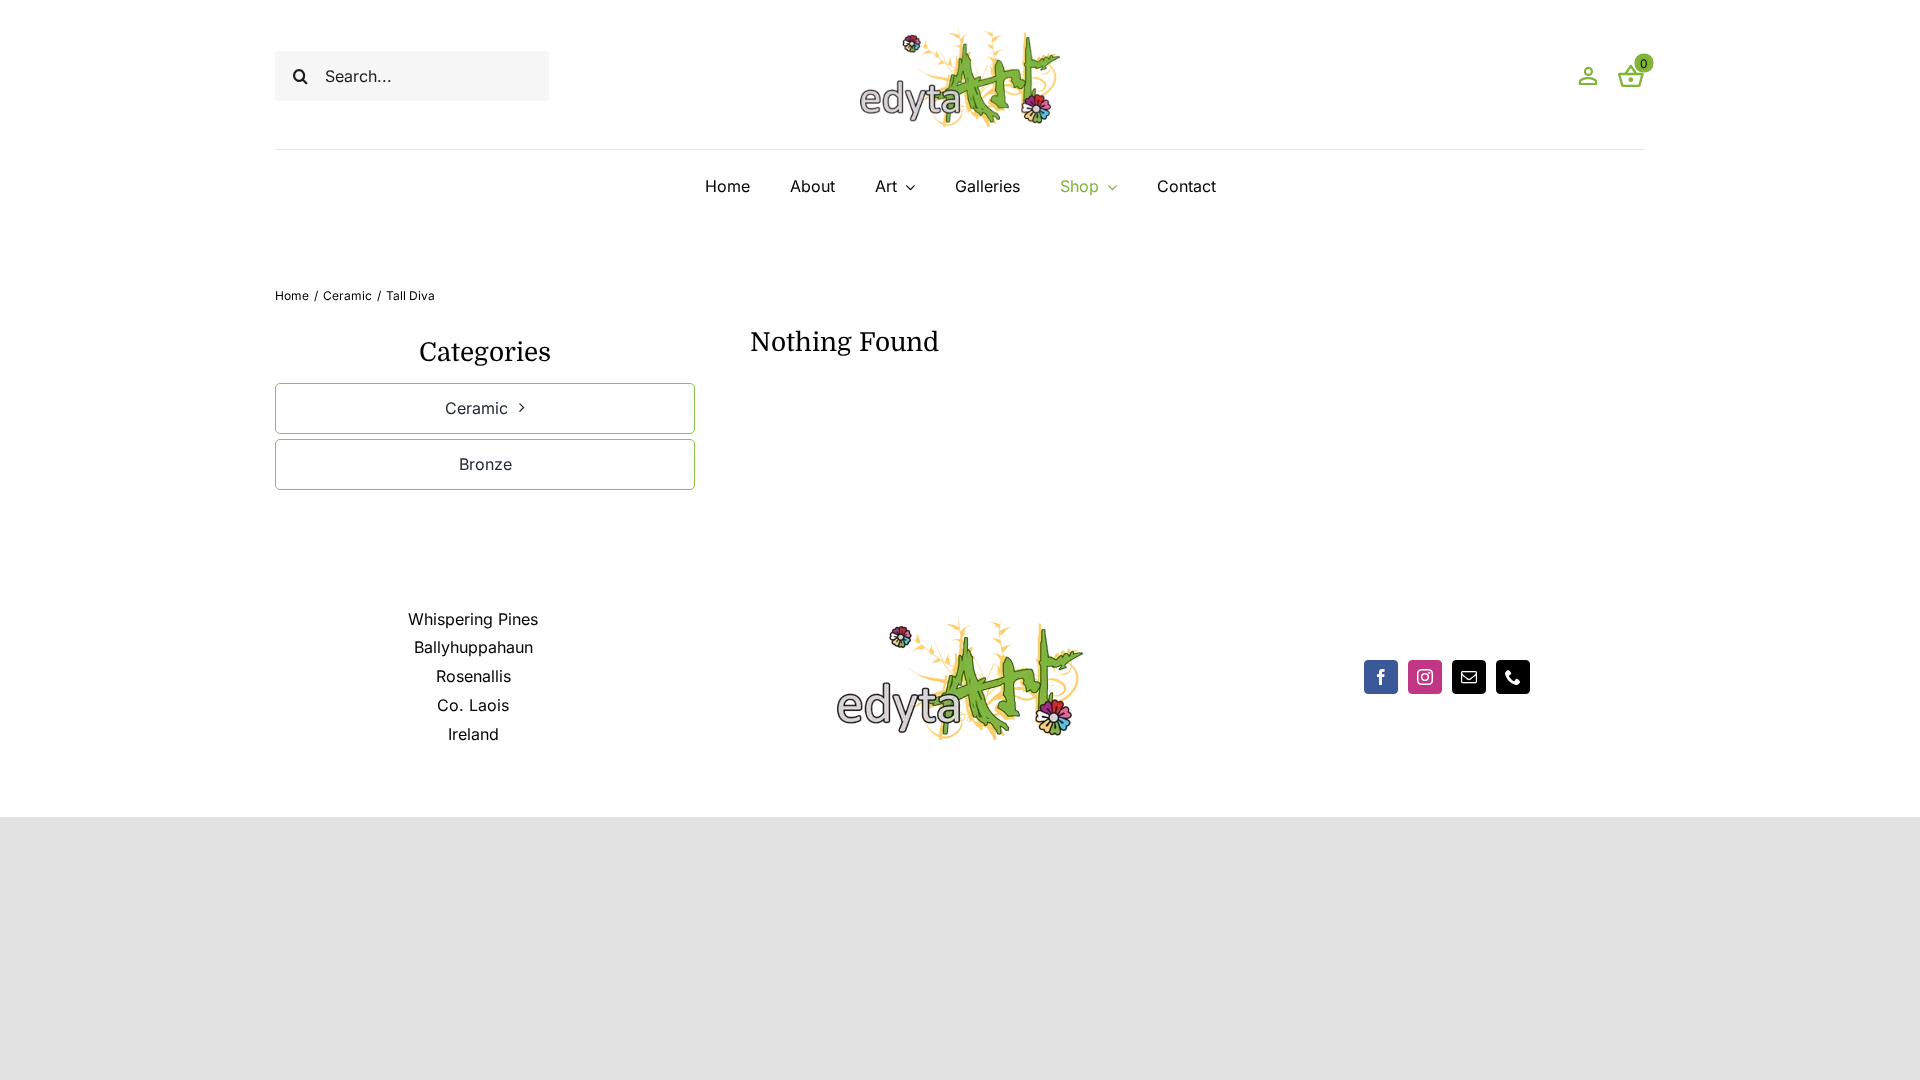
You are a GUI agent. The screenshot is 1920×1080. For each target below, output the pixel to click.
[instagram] (1425, 677)
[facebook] (1381, 677)
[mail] (1469, 677)
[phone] (1513, 677)
